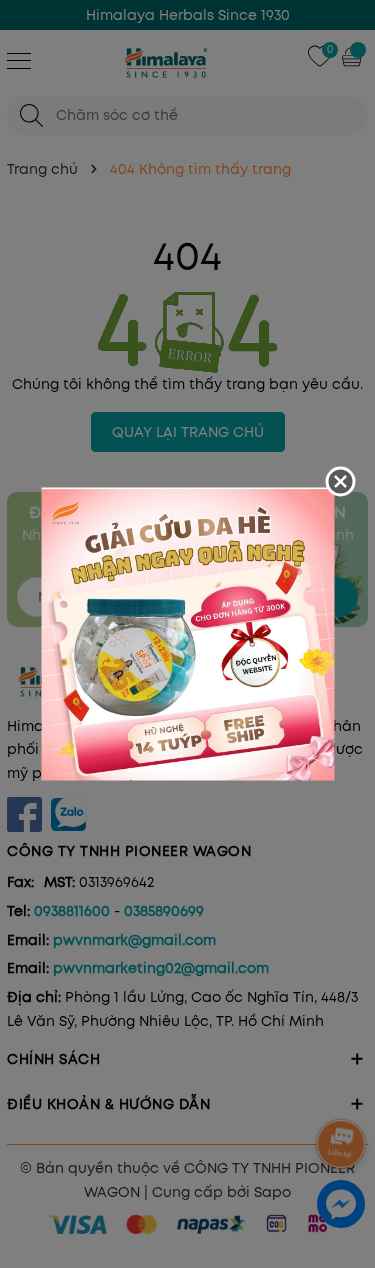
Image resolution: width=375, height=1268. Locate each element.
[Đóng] (340, 482)
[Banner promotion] (187, 633)
